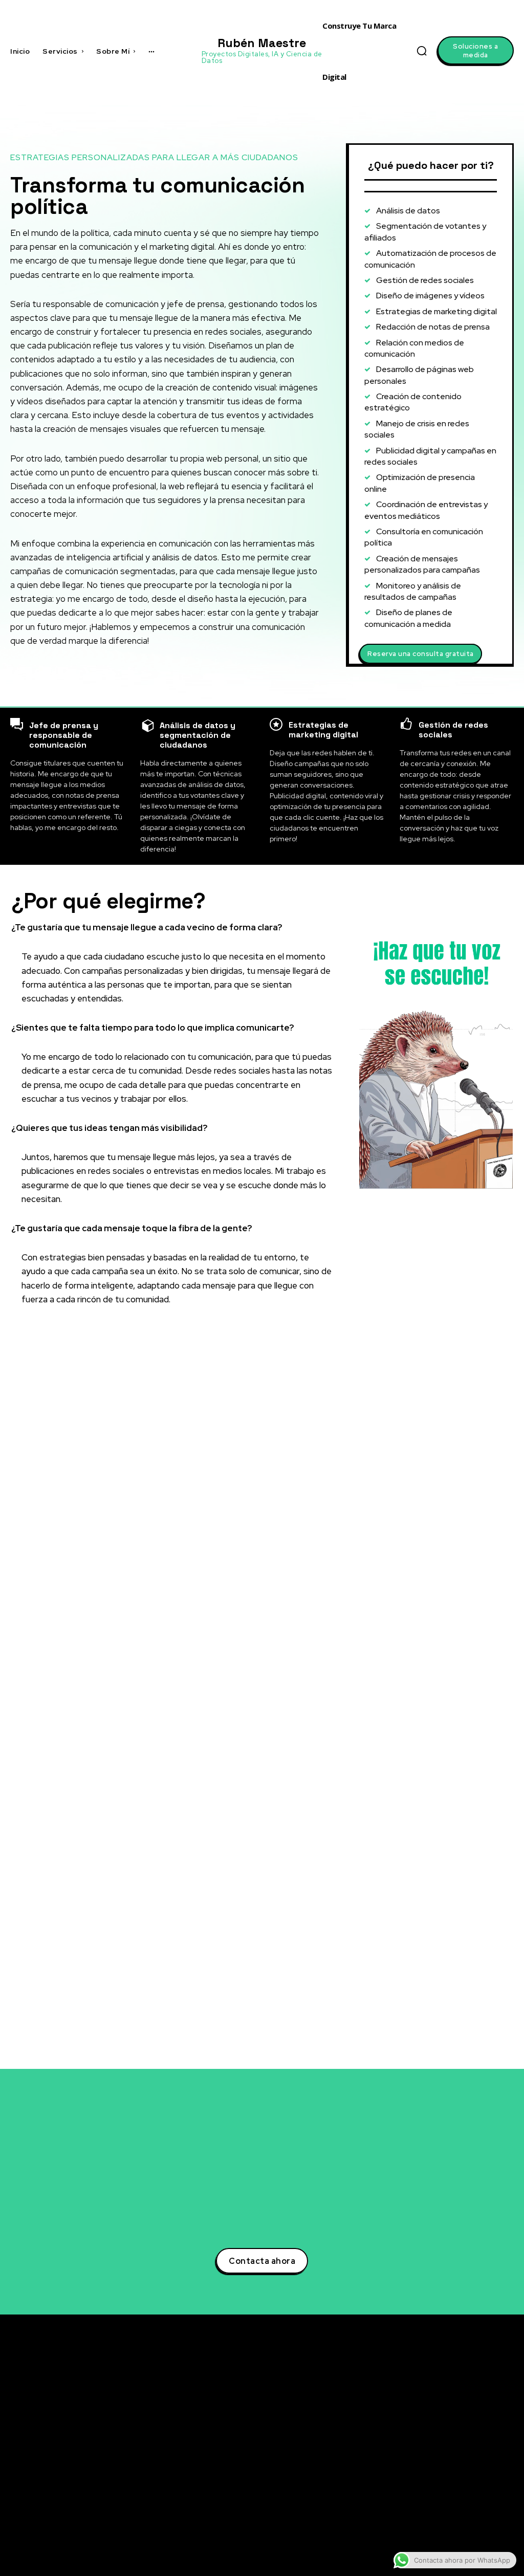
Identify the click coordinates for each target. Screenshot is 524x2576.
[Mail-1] (433, 2531)
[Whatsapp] (433, 2512)
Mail (451, 2530)
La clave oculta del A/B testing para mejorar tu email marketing (347, 2426)
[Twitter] (433, 2398)
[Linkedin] (433, 2417)
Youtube (459, 2474)
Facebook (461, 2436)
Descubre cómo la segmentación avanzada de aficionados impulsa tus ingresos (350, 2395)
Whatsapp (462, 2512)
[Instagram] (433, 2455)
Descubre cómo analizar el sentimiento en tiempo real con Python (346, 2457)
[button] (422, 51)
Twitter (457, 2398)
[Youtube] (433, 2474)
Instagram (462, 2455)
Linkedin (459, 2417)
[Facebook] (433, 2436)
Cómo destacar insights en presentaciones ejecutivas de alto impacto (351, 2530)
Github (456, 2493)
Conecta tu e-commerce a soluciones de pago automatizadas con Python (339, 2493)
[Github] (433, 2493)
